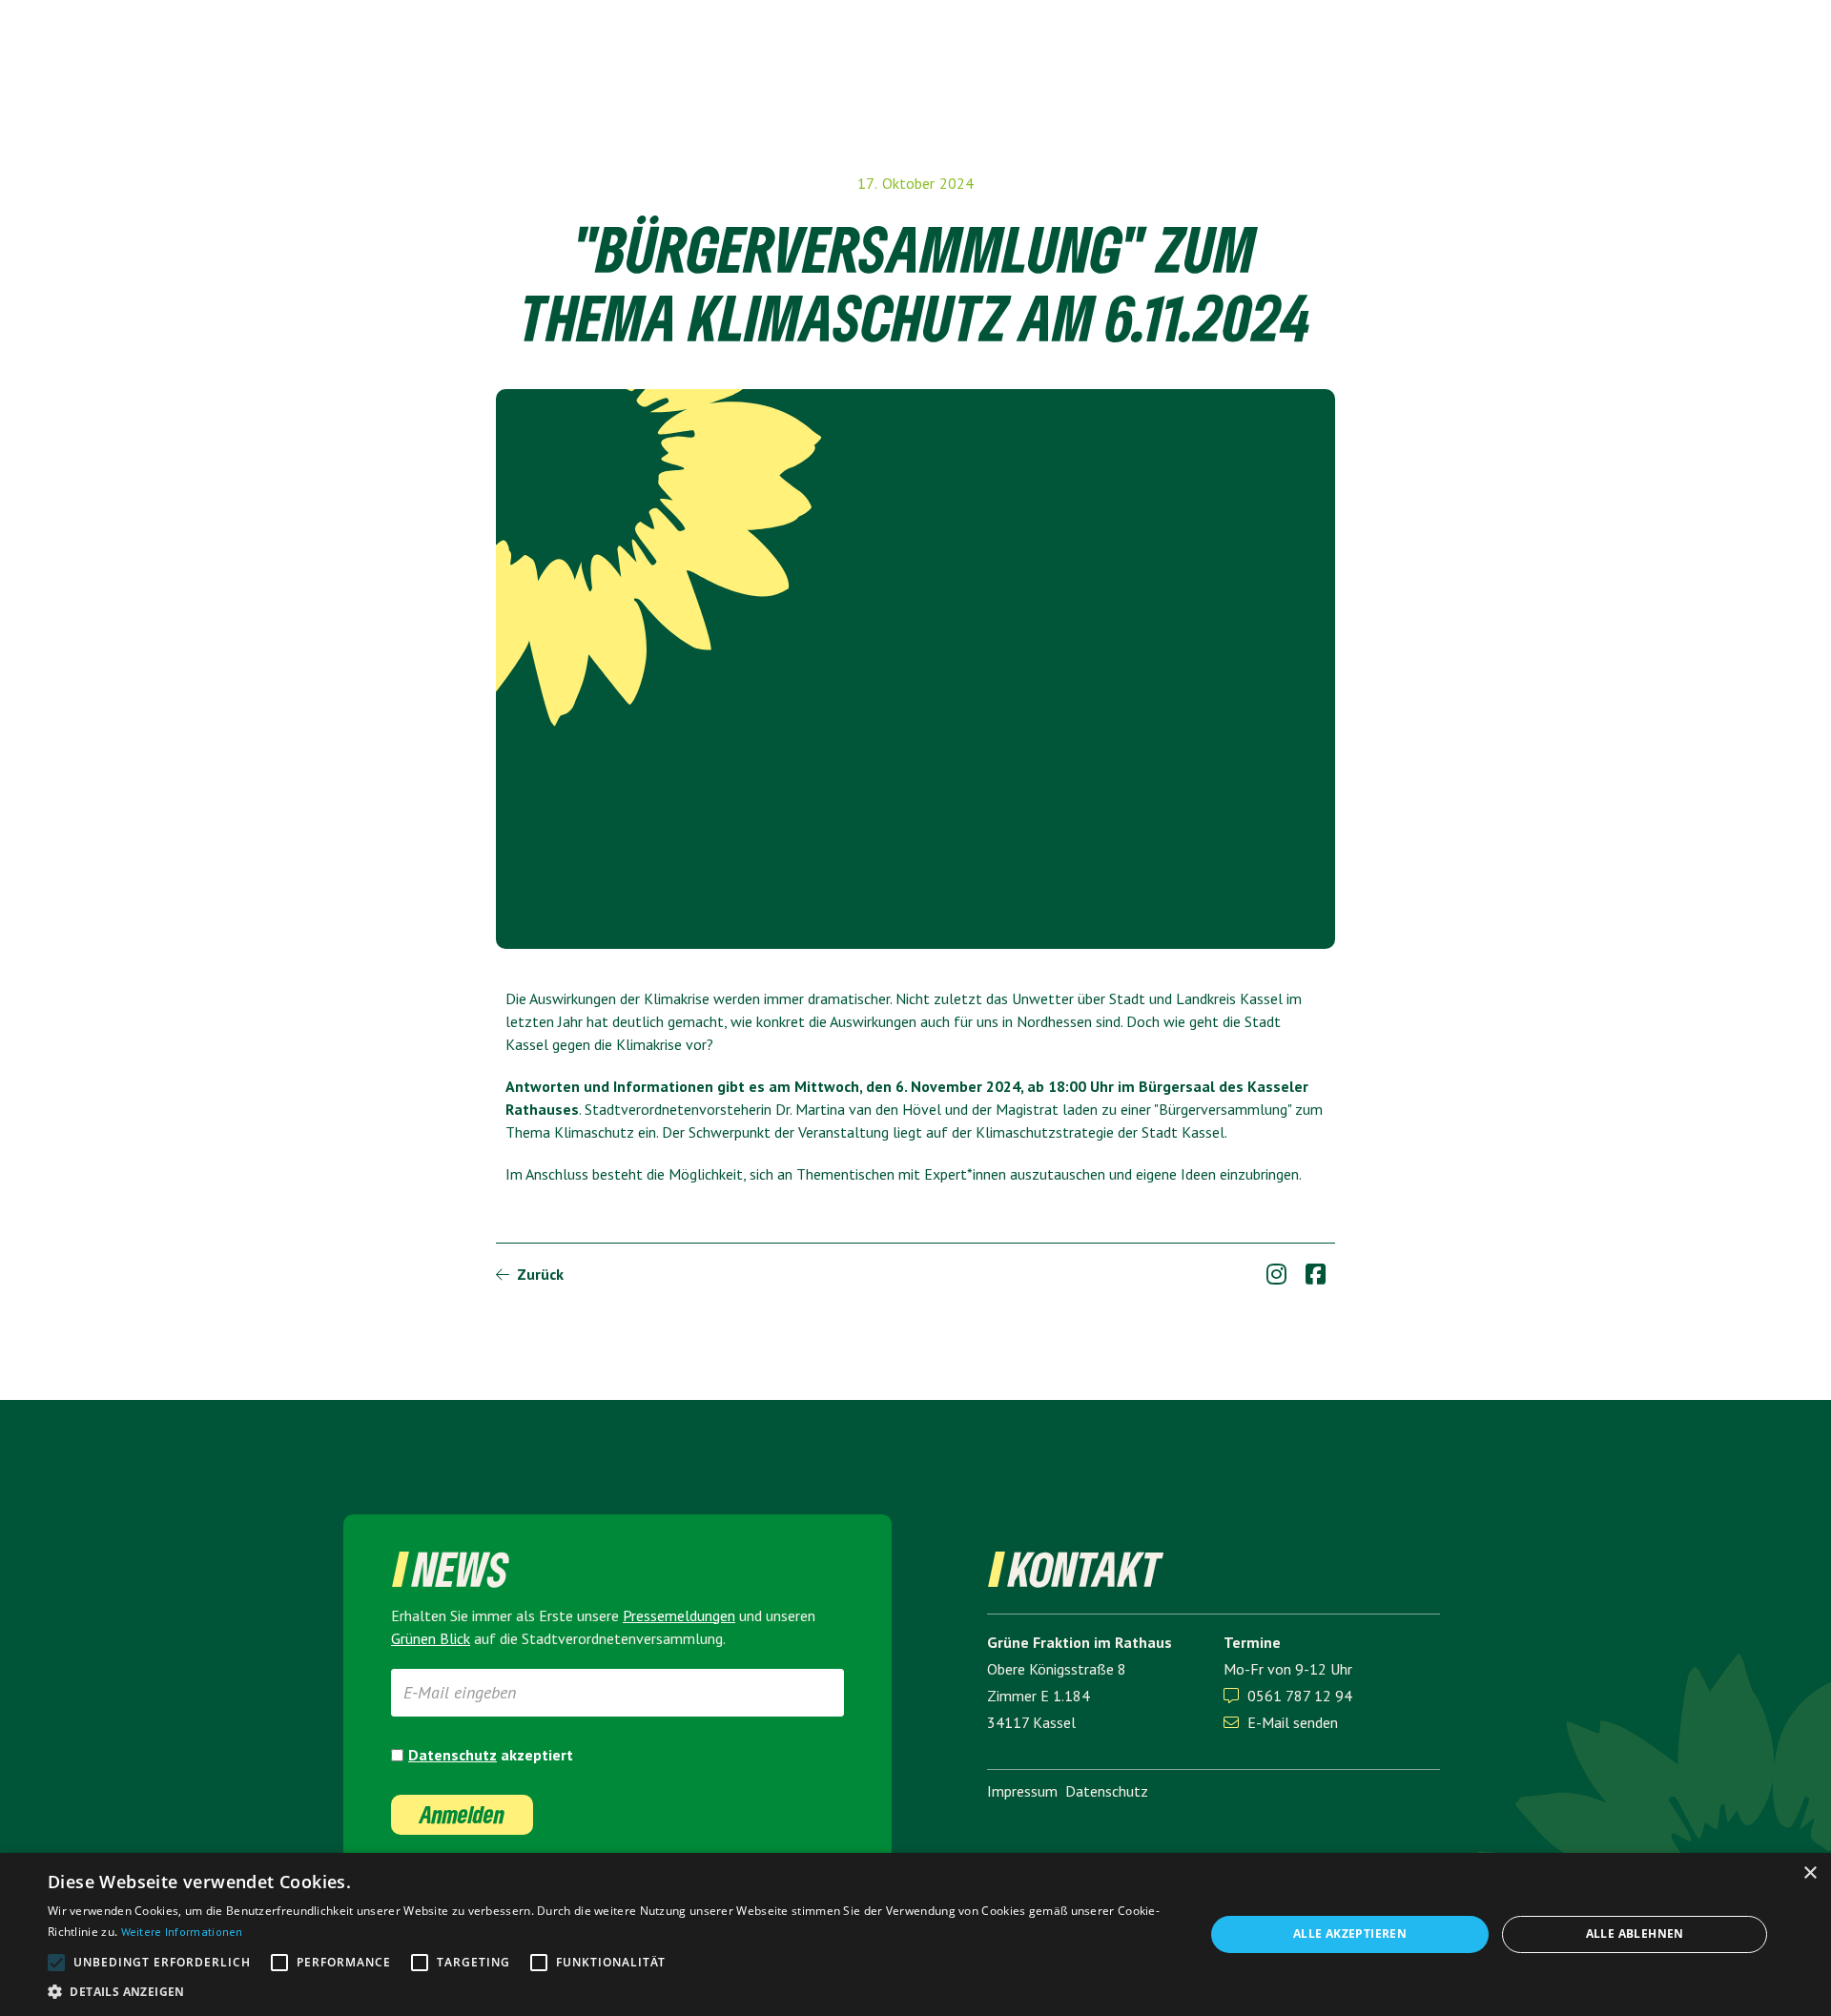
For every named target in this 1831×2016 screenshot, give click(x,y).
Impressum (1022, 1791)
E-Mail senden (1281, 1722)
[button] (609, 1992)
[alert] (915, 1934)
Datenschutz (453, 1755)
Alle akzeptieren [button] (1350, 1934)
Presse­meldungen (679, 1615)
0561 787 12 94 (1300, 1696)
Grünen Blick (431, 1638)
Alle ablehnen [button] (1635, 1934)
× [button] (1810, 1873)
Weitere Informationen (182, 1932)
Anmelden (462, 1814)
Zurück (530, 1274)
